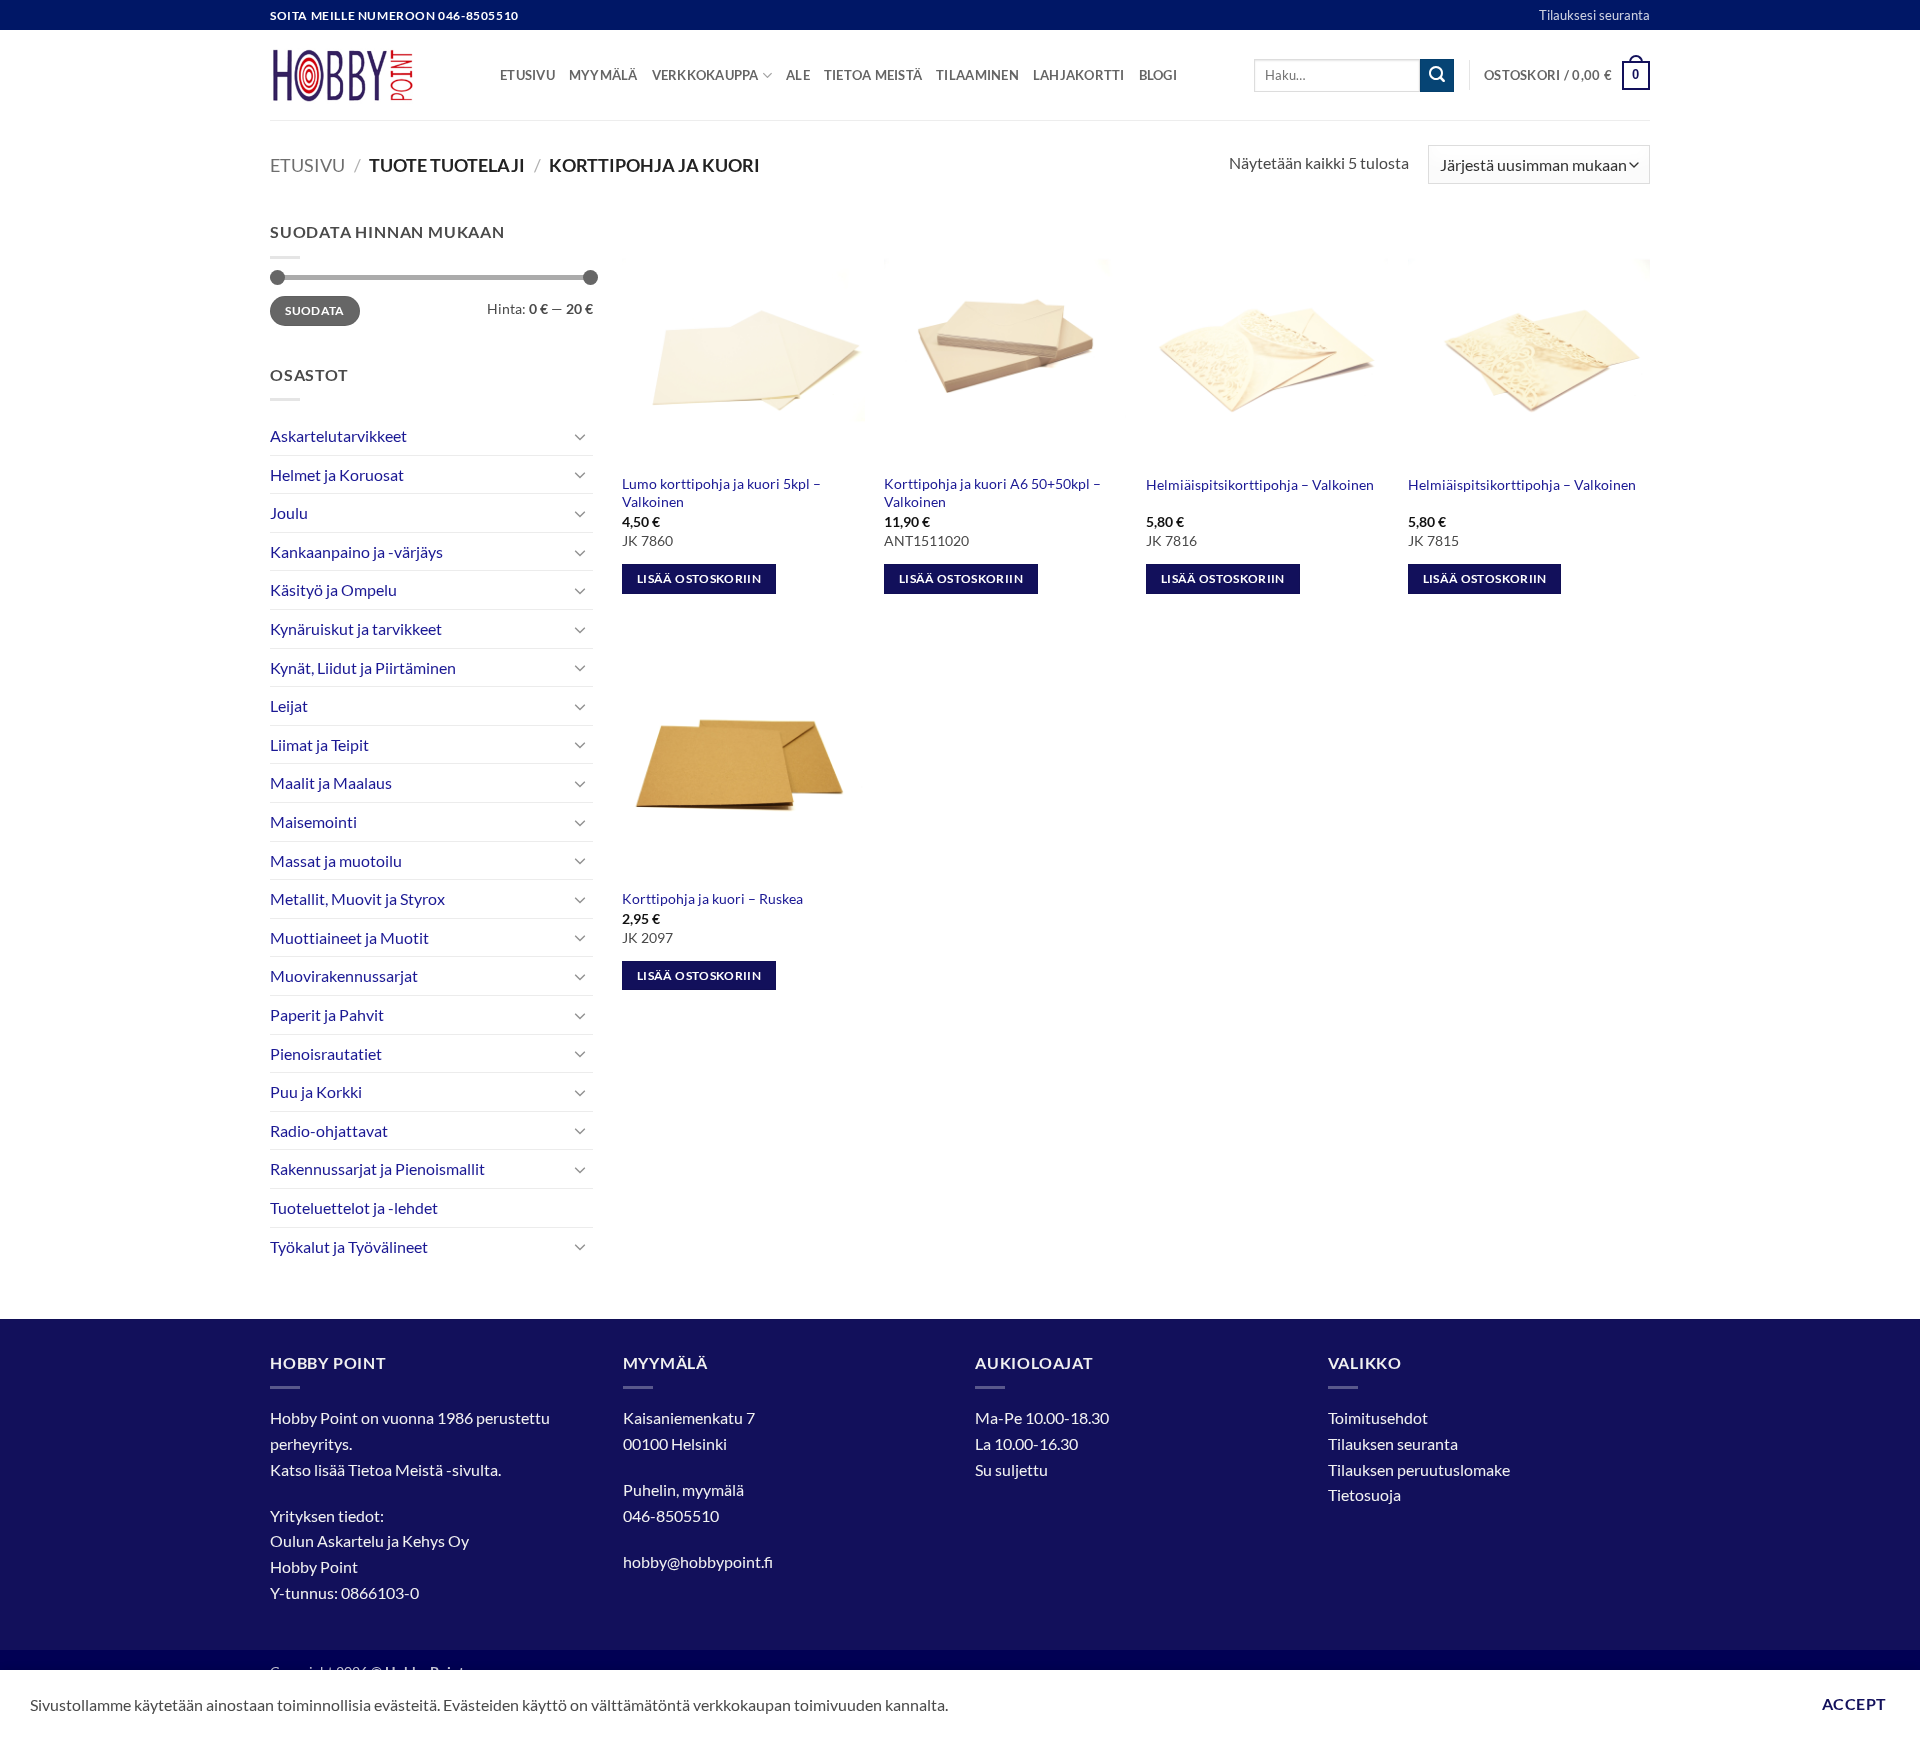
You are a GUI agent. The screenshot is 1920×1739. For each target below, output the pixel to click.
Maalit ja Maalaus (331, 782)
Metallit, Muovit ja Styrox (357, 898)
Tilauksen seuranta (1393, 1443)
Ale (798, 75)
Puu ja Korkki (316, 1091)
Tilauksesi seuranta (1594, 15)
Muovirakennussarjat (344, 975)
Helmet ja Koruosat (337, 474)
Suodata (315, 310)
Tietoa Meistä (395, 1469)
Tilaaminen (977, 75)
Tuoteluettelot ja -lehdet (354, 1207)
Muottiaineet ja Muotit (349, 937)
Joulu (289, 512)
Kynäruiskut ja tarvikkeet (356, 628)
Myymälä (603, 75)
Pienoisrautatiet (326, 1053)
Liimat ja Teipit (319, 744)
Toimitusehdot (1378, 1417)
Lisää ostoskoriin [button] (699, 578)
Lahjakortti (1079, 75)
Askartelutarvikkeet (338, 435)
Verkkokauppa (705, 75)
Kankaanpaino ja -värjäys (356, 551)
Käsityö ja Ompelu (333, 589)
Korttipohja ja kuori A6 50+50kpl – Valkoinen (992, 493)
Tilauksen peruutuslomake (1419, 1469)
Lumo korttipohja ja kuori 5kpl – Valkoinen (721, 493)
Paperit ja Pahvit (327, 1014)
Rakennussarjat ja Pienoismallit (377, 1168)
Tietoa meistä (873, 75)
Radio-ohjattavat (329, 1130)
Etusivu (527, 75)
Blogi (1158, 75)
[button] (1567, 76)
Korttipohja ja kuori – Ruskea (712, 898)
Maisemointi (313, 821)
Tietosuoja (1364, 1494)
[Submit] (1437, 76)
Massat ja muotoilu (336, 860)
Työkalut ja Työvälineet (349, 1246)
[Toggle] (581, 436)
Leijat (289, 705)
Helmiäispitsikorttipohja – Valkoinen (1260, 484)
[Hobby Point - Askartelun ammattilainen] (370, 75)
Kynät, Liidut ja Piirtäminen (363, 667)
